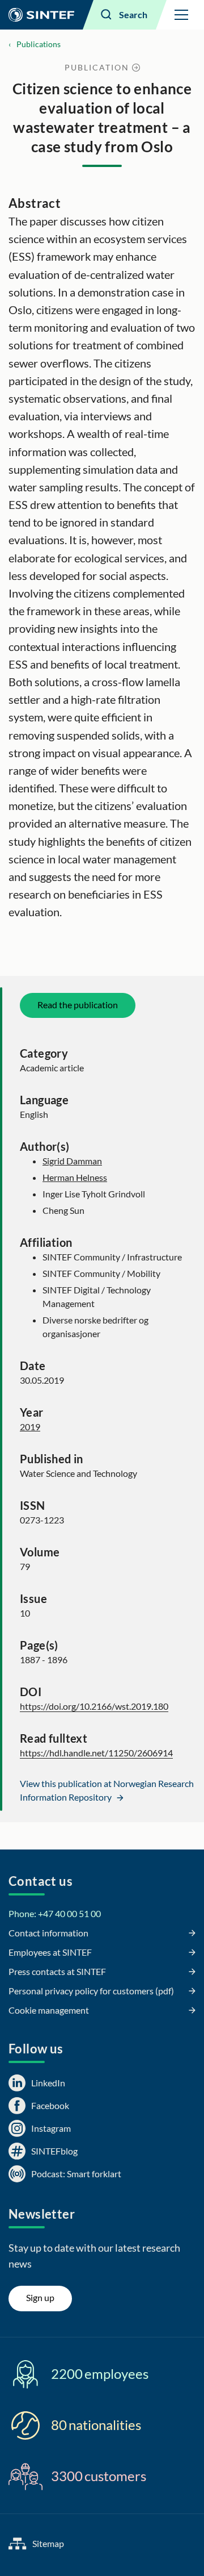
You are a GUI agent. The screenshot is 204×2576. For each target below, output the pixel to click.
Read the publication (78, 1005)
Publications (39, 44)
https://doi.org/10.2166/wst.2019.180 (94, 1706)
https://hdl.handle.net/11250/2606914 (96, 1753)
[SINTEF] (41, 15)
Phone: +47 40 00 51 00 (55, 1913)
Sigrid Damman (72, 1161)
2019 (30, 1427)
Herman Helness (75, 1177)
